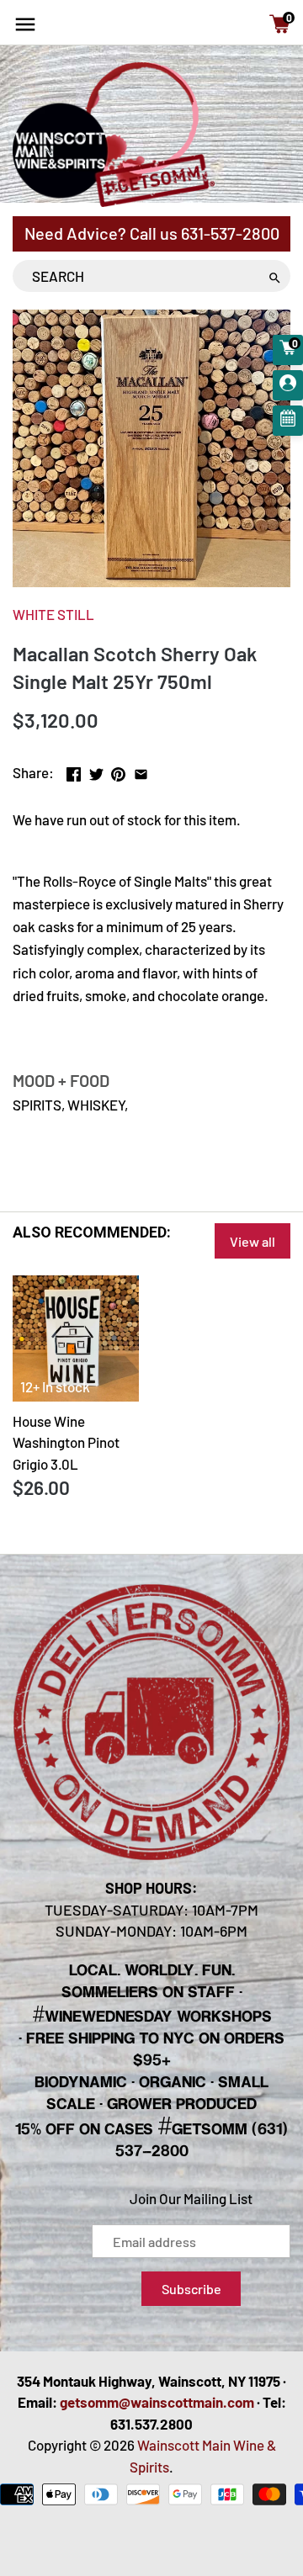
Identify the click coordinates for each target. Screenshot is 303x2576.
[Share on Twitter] (96, 771)
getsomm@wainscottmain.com (157, 2402)
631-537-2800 (230, 233)
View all (252, 1241)
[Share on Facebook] (74, 771)
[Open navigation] (25, 24)
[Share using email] (141, 771)
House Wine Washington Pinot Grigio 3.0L (66, 1442)
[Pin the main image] (118, 771)
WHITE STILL (53, 614)
